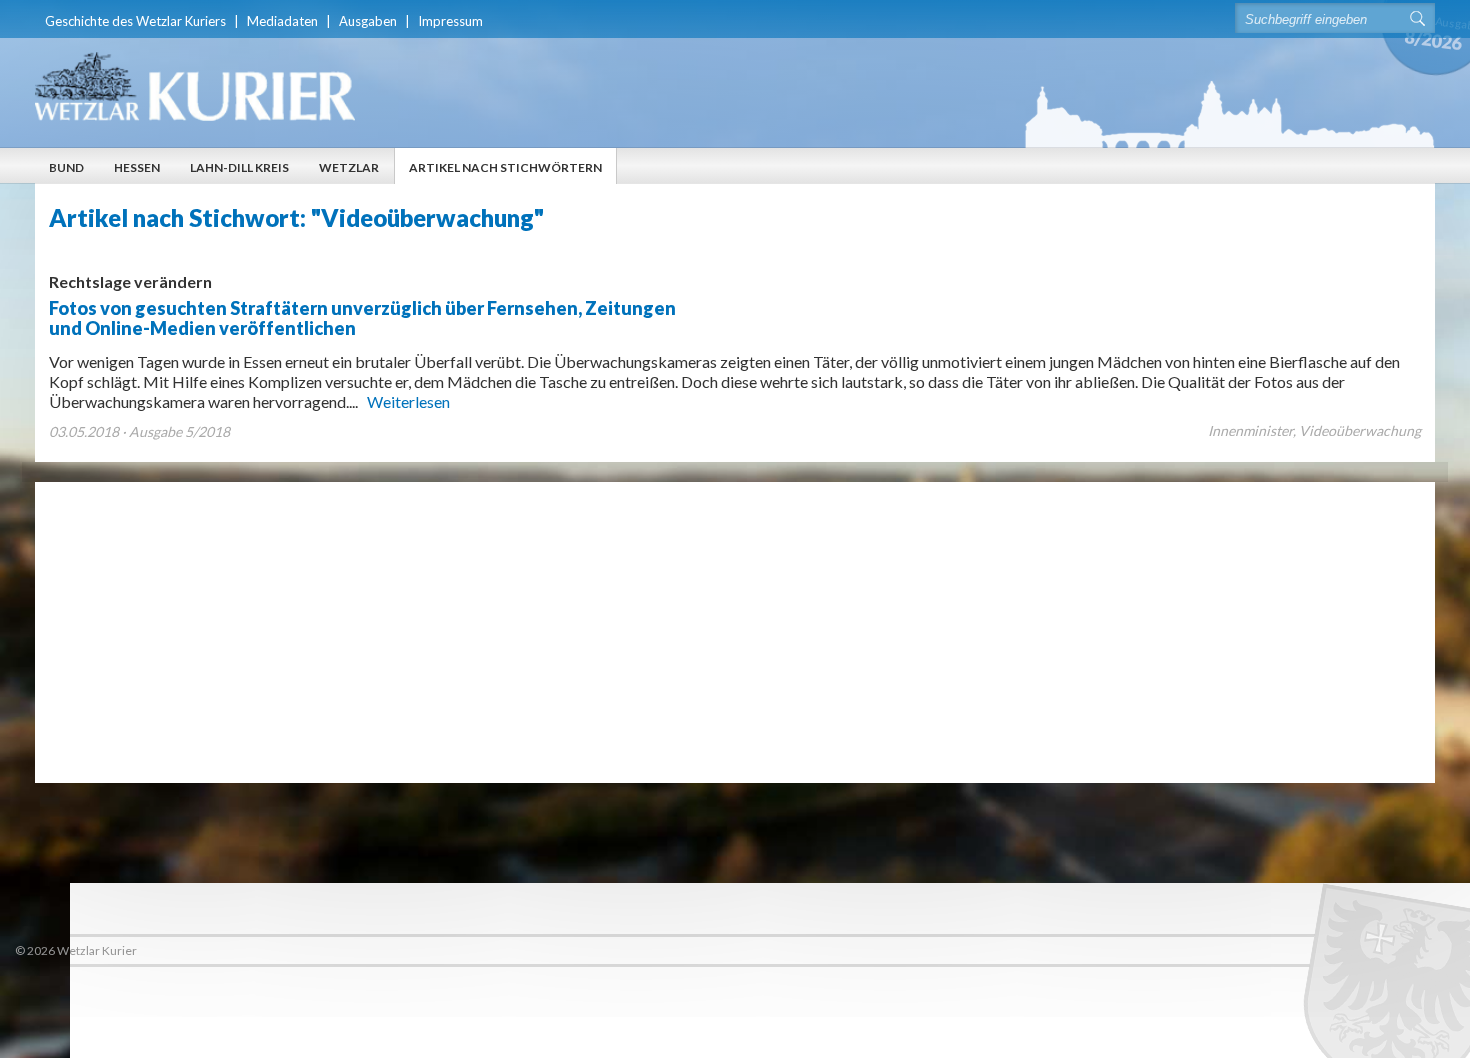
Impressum (450, 21)
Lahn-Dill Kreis (239, 167)
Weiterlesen (408, 401)
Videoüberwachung (1360, 430)
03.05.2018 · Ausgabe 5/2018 (139, 431)
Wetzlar (349, 167)
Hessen (137, 167)
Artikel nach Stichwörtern (505, 167)
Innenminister (1250, 430)
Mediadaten (282, 21)
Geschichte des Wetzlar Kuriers (135, 21)
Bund (66, 167)
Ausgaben (368, 21)
